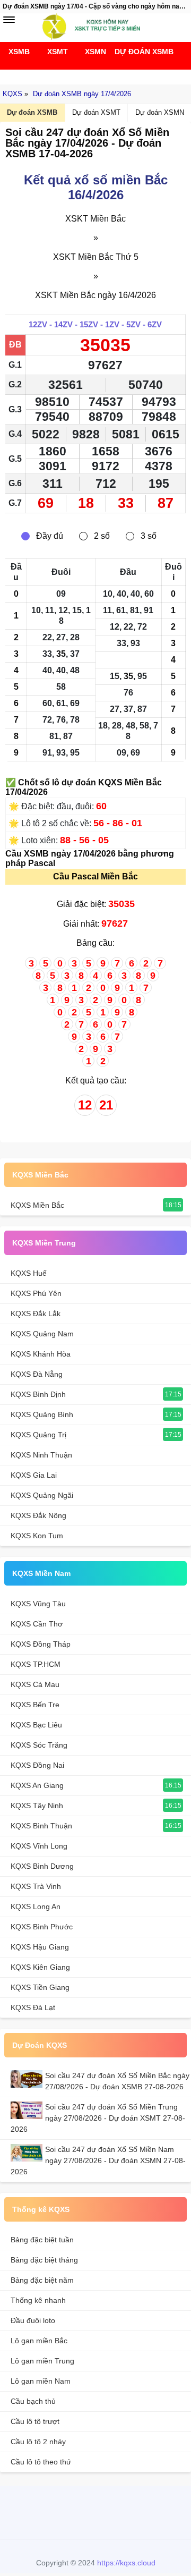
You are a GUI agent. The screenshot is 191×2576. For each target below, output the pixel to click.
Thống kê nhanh (38, 2300)
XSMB (19, 52)
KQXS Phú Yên (36, 1293)
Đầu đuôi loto (33, 2320)
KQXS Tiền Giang (40, 1987)
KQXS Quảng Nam (42, 1334)
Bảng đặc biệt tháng (44, 2260)
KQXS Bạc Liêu (36, 1725)
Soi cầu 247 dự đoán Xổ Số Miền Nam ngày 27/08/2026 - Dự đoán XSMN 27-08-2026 (98, 2160)
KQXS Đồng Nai (37, 1765)
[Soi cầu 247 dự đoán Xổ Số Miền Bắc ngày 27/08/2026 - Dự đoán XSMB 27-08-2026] (28, 2079)
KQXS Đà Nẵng (37, 1374)
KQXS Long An (36, 1906)
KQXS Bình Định (38, 1394)
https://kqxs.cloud (126, 2563)
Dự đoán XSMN (160, 112)
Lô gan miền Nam (41, 2381)
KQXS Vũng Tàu (38, 1604)
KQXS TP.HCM (36, 1664)
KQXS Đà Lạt (33, 2007)
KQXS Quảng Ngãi (42, 1495)
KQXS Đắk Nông (38, 1515)
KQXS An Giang (37, 1785)
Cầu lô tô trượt (35, 2421)
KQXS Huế (29, 1273)
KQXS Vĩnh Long (39, 1846)
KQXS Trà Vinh (36, 1886)
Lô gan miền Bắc (39, 2341)
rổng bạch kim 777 (93, 2511)
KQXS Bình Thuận (41, 1826)
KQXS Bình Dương (42, 1866)
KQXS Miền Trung (44, 1243)
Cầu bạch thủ (33, 2401)
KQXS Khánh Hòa (41, 1354)
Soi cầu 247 (93, 74)
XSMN (95, 52)
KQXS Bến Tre (35, 1705)
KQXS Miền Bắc (40, 1175)
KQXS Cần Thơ (37, 1624)
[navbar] (9, 20)
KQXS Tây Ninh (37, 1806)
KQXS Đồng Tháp (41, 1644)
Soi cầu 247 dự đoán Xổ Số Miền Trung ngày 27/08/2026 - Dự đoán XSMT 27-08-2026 (98, 2118)
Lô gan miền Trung (42, 2361)
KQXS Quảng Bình (42, 1414)
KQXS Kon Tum (37, 1536)
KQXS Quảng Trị (38, 1435)
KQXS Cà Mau (35, 1684)
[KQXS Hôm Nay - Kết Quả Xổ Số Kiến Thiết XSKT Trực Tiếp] (95, 27)
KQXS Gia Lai (34, 1475)
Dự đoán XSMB (134, 52)
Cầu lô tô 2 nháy (38, 2442)
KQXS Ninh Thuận (41, 1455)
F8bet (42, 2511)
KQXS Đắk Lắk (36, 1314)
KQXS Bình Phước (42, 1927)
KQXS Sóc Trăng (39, 1745)
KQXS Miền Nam (41, 1573)
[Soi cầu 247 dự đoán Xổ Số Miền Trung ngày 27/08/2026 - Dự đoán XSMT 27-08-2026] (28, 2110)
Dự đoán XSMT (96, 112)
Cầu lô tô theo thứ (41, 2462)
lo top (144, 2511)
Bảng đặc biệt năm (42, 2280)
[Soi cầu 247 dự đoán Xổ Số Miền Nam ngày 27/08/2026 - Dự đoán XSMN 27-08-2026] (28, 2153)
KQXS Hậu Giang (40, 1947)
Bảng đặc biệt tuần (42, 2240)
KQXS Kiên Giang (40, 1967)
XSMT (58, 52)
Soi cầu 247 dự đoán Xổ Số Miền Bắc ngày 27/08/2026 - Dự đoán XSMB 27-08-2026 (117, 2081)
